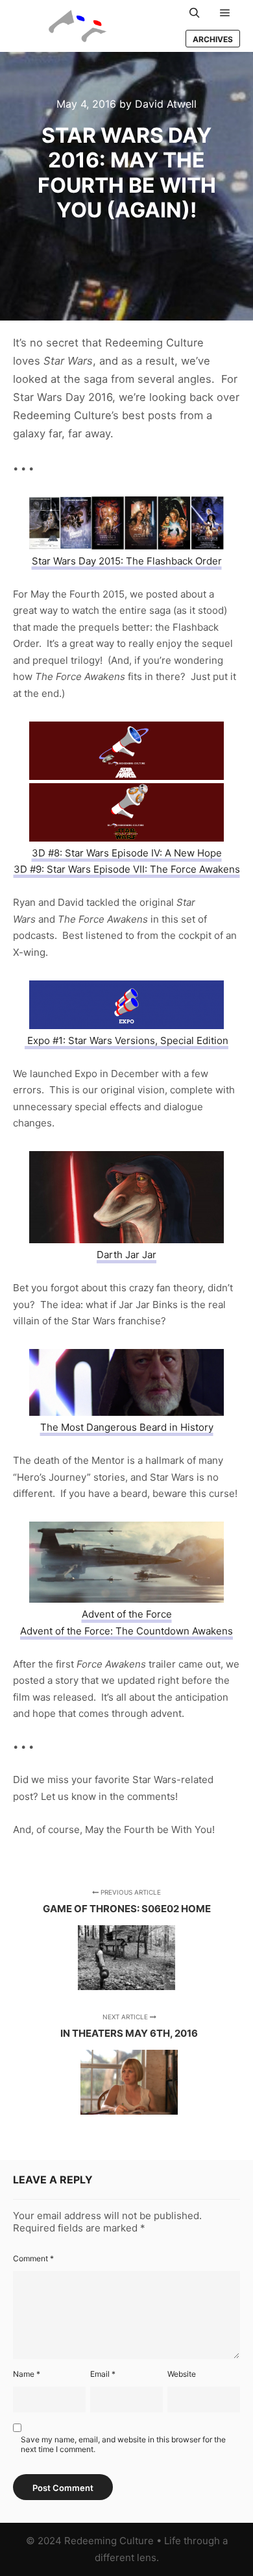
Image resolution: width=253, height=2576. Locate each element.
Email (103, 2374)
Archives (213, 39)
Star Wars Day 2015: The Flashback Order (127, 561)
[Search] (195, 13)
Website (182, 2374)
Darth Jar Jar (126, 1255)
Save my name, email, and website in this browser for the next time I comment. (123, 2444)
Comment (33, 2258)
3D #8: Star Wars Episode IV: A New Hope (127, 853)
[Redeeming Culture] (78, 26)
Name (27, 2374)
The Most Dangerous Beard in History (127, 1427)
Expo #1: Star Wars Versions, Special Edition (126, 1040)
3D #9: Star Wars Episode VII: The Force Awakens (127, 869)
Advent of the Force (127, 1614)
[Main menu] (225, 13)
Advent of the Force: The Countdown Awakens (126, 1631)
